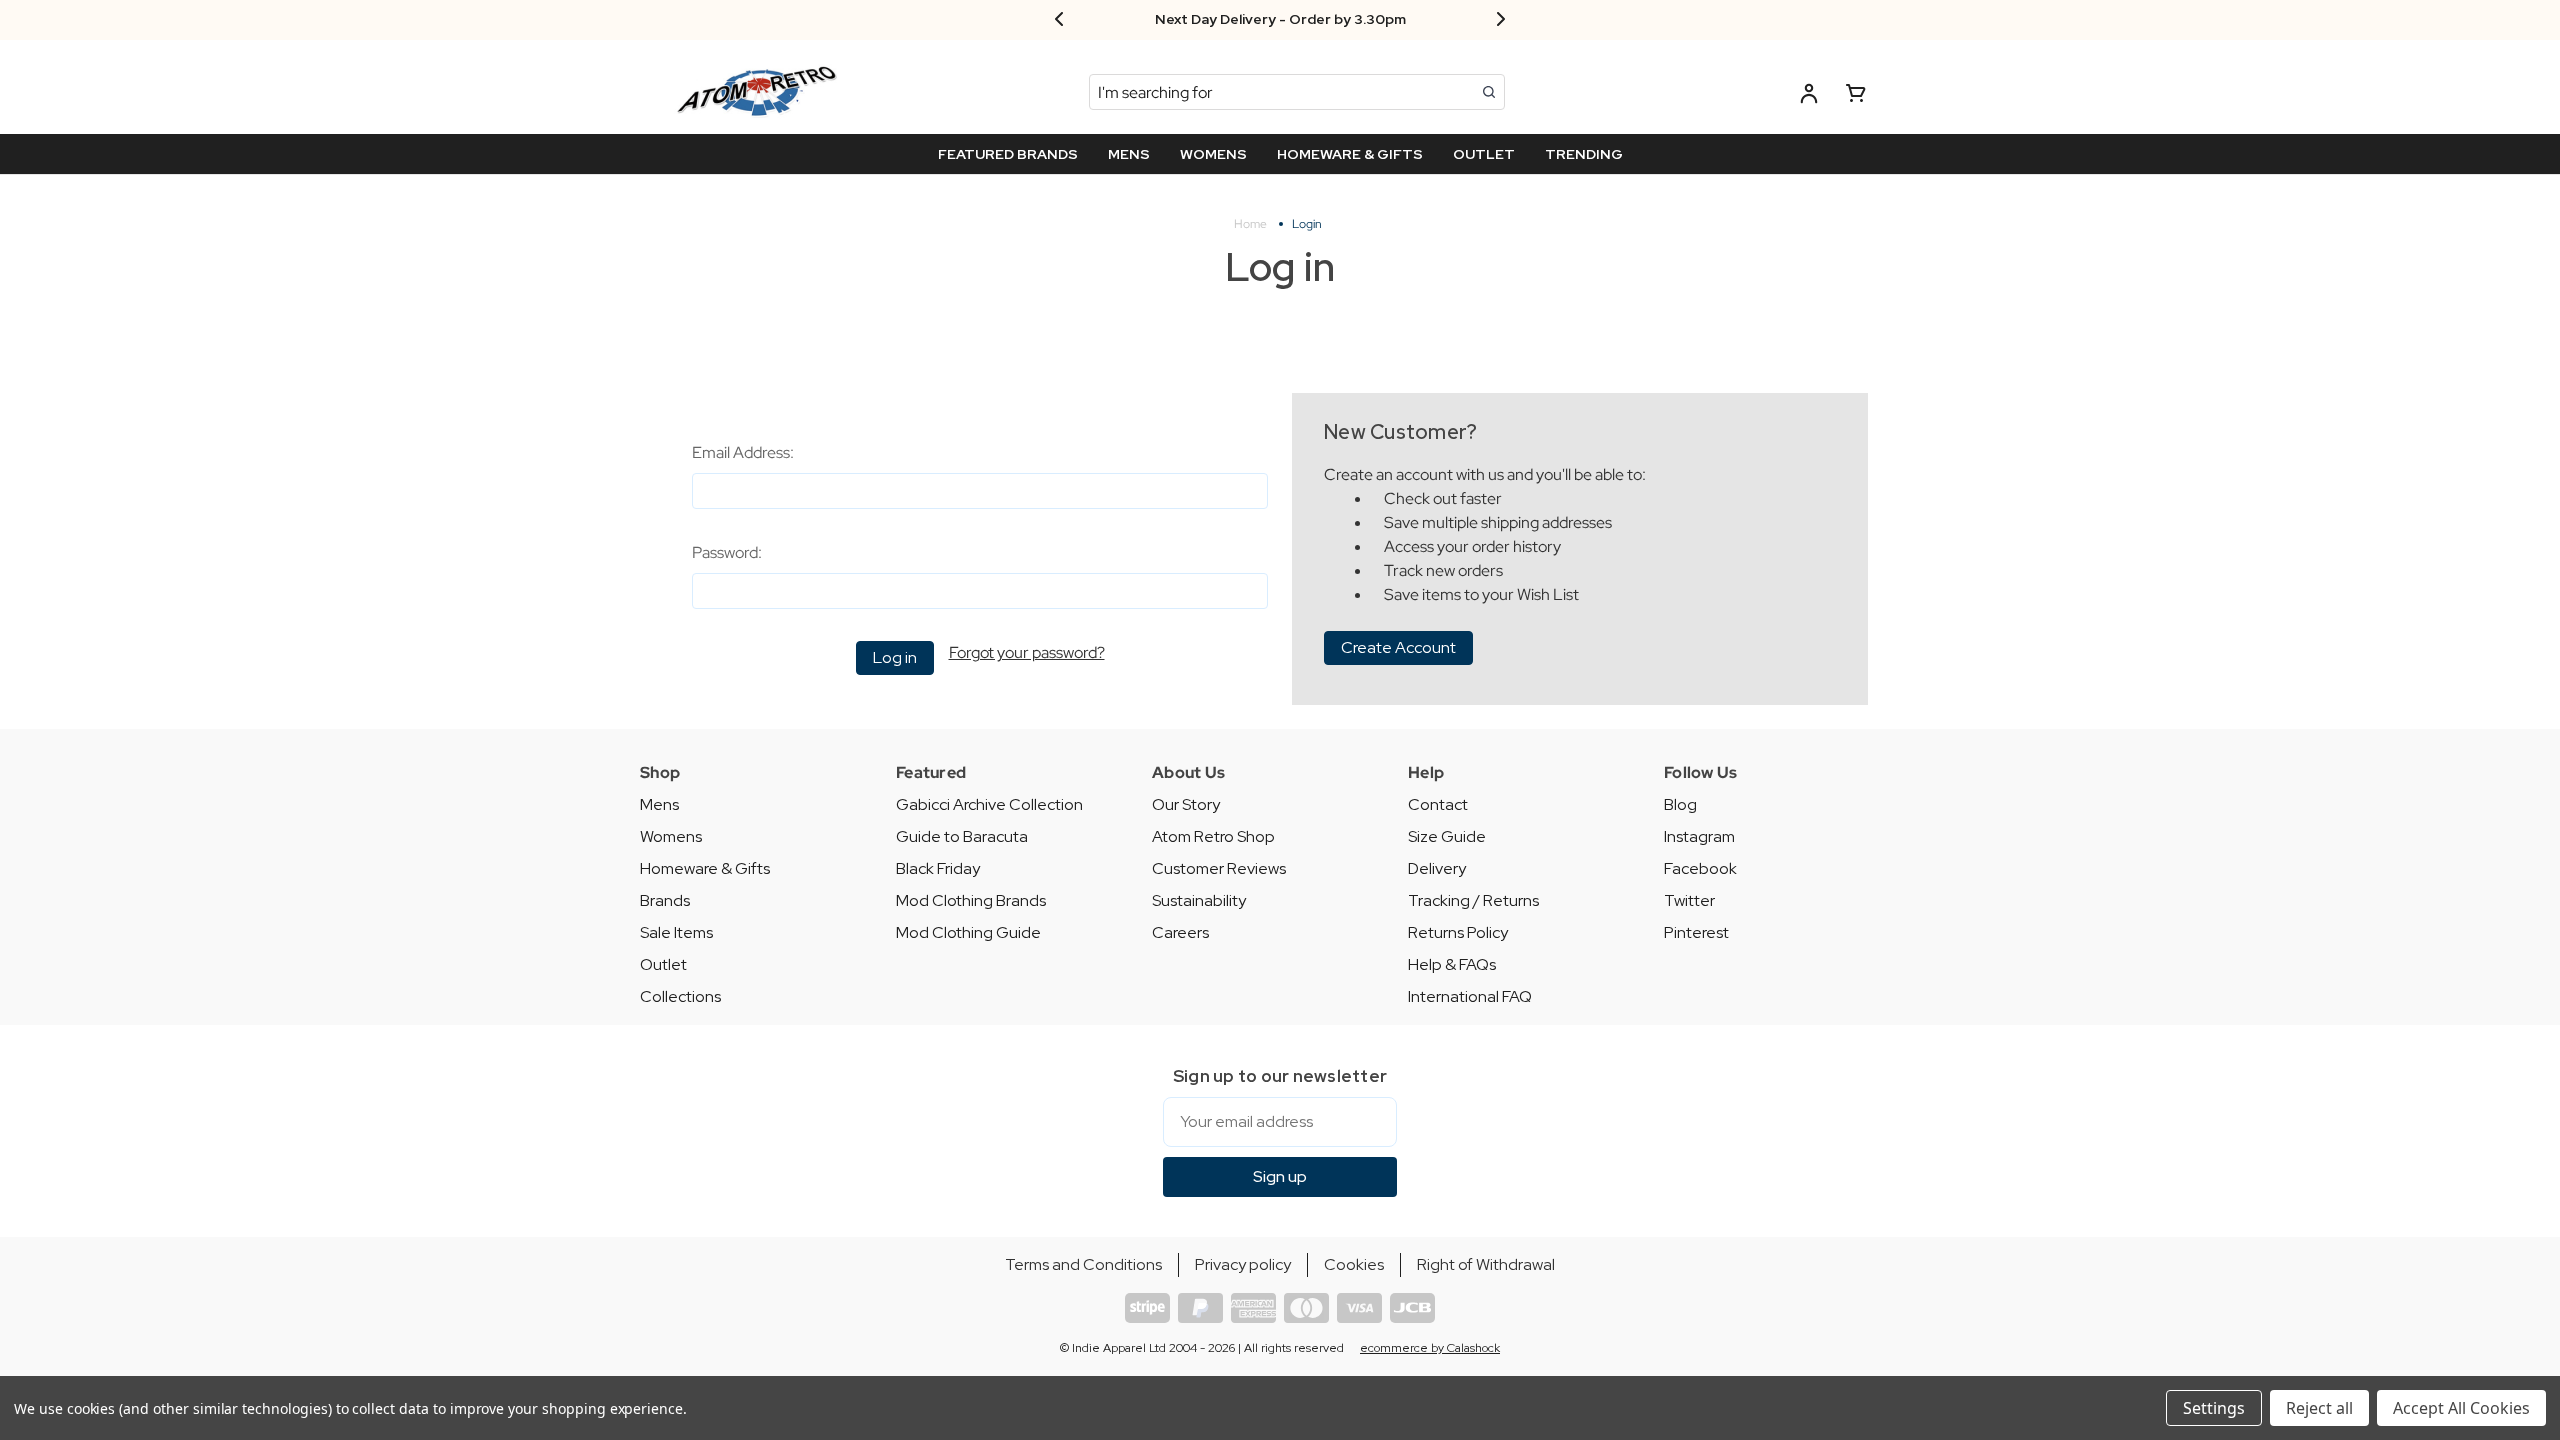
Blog (1680, 804)
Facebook (1700, 868)
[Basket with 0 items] (1856, 96)
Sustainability (1199, 900)
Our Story (1186, 804)
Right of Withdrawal (1486, 1264)
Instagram (1699, 836)
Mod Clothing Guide (968, 932)
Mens (659, 804)
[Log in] (1809, 96)
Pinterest (1696, 932)
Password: (727, 552)
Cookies (1354, 1264)
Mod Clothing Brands (971, 900)
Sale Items (676, 932)
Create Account (1398, 647)
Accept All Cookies (2461, 1408)
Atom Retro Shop (1213, 836)
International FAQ (1470, 996)
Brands (665, 900)
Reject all (2319, 1408)
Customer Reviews (1219, 868)
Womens (671, 836)
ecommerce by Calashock (1430, 1348)
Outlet (663, 964)
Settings (2214, 1408)
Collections (680, 996)
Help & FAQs (1452, 964)
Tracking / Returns (1473, 900)
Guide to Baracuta (962, 836)
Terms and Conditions (1083, 1264)
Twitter (1689, 900)
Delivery (1437, 868)
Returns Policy (1458, 932)
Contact (1438, 804)
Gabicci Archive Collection (989, 804)
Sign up (1280, 1176)
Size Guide (1447, 836)
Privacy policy (1243, 1264)
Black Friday (938, 868)
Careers (1180, 932)
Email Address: (743, 452)
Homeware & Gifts (705, 868)
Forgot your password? (1027, 652)
